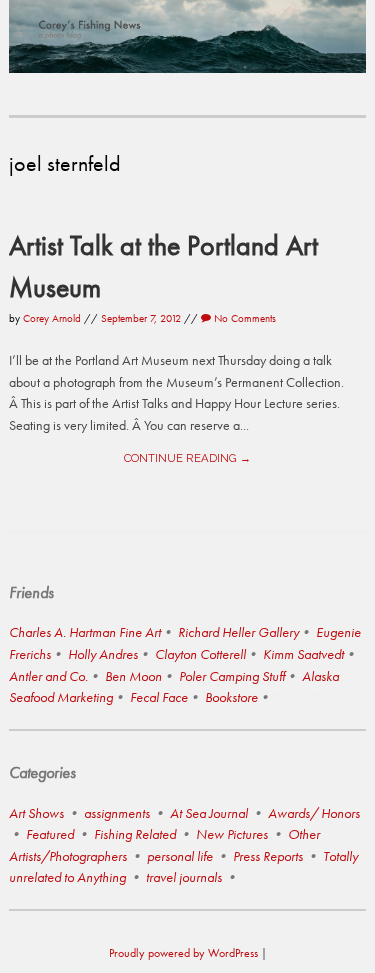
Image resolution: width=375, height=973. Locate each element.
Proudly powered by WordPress (183, 953)
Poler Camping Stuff (232, 676)
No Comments (243, 318)
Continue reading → (187, 458)
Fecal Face (159, 697)
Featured (50, 834)
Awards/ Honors (314, 813)
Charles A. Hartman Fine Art (85, 632)
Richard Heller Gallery (238, 632)
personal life (180, 856)
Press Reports (268, 856)
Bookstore (231, 697)
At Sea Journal (209, 813)
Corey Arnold (52, 318)
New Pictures (232, 834)
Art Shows (36, 813)
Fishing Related (135, 834)
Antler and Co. (48, 676)
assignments (117, 813)
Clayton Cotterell (200, 654)
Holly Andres (103, 654)
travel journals (184, 877)
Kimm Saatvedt (303, 654)
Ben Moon (133, 676)
